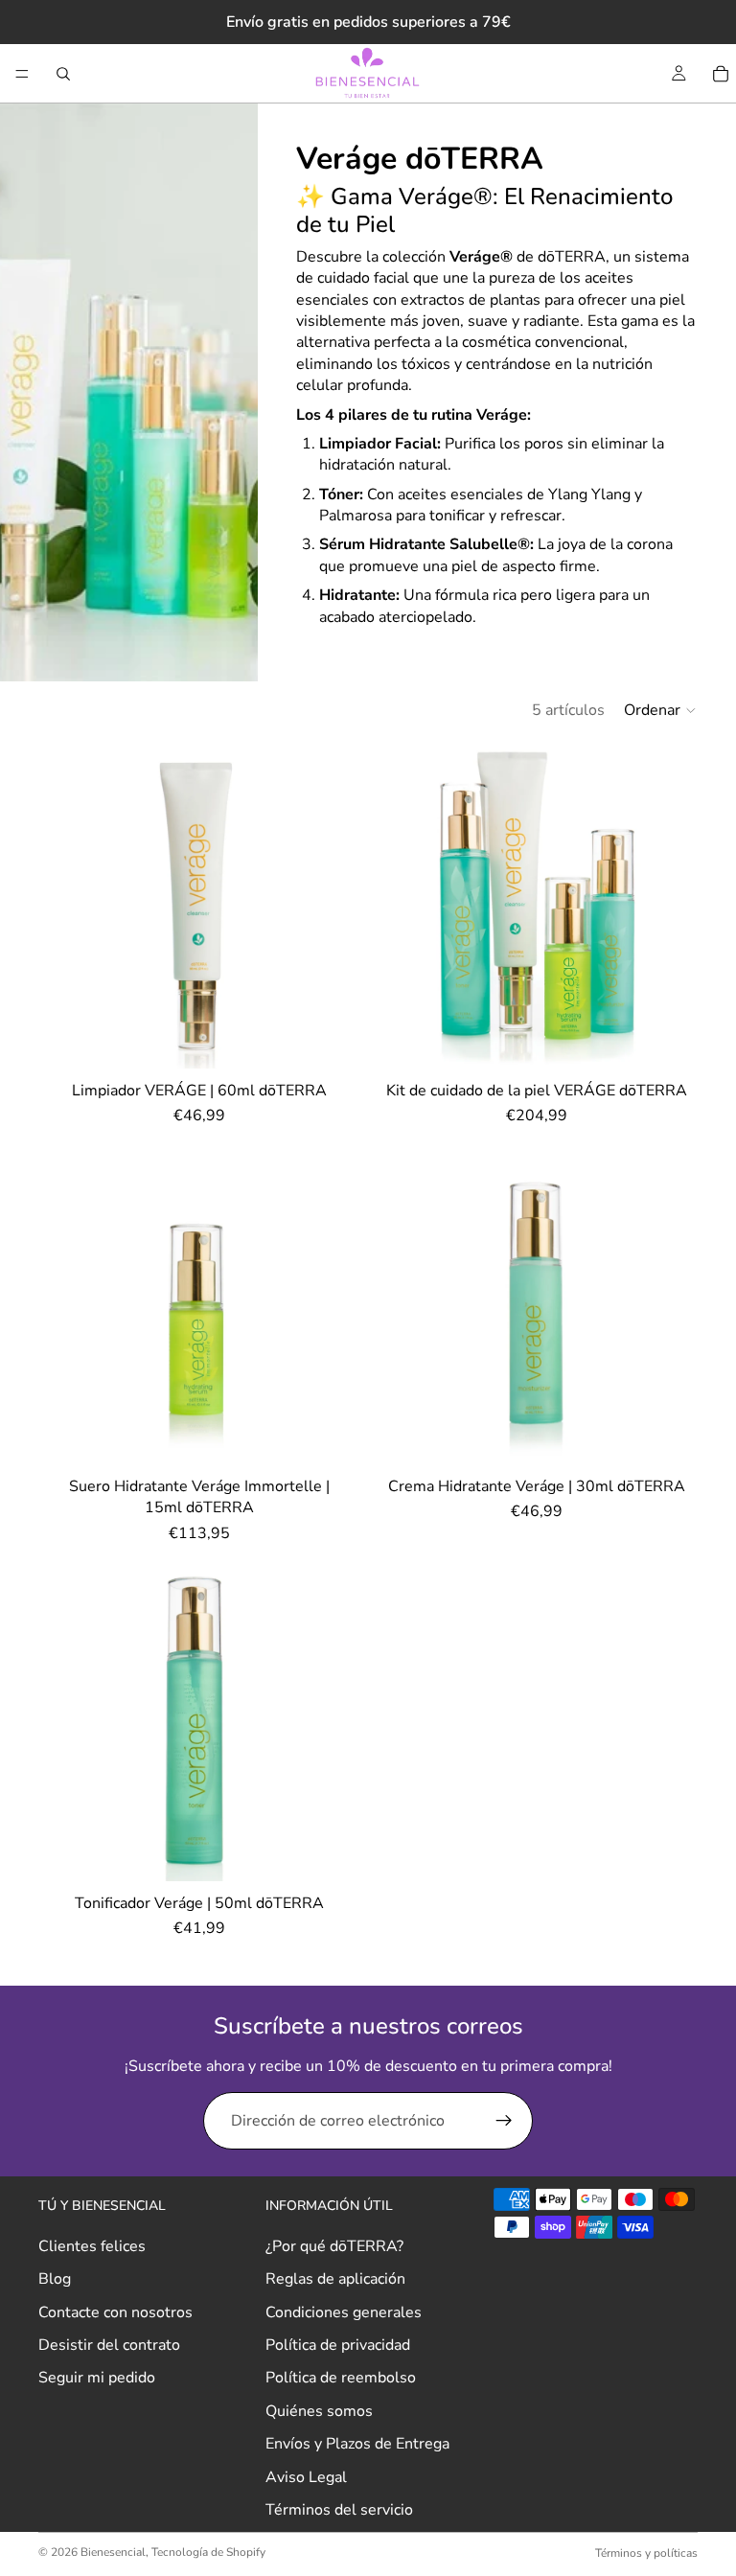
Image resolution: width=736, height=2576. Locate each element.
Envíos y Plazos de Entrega (357, 2444)
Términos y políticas (646, 2553)
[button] (661, 710)
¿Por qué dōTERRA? (334, 2246)
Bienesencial (113, 2552)
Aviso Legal (306, 2476)
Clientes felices (92, 2246)
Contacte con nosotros (115, 2312)
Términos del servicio (339, 2510)
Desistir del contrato (109, 2345)
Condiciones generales (344, 2312)
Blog (55, 2279)
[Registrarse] (504, 2121)
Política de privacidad (338, 2345)
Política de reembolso (341, 2378)
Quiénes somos (319, 2411)
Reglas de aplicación (335, 2279)
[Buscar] (63, 74)
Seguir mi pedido (97, 2378)
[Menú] (22, 74)
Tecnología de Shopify (208, 2552)
